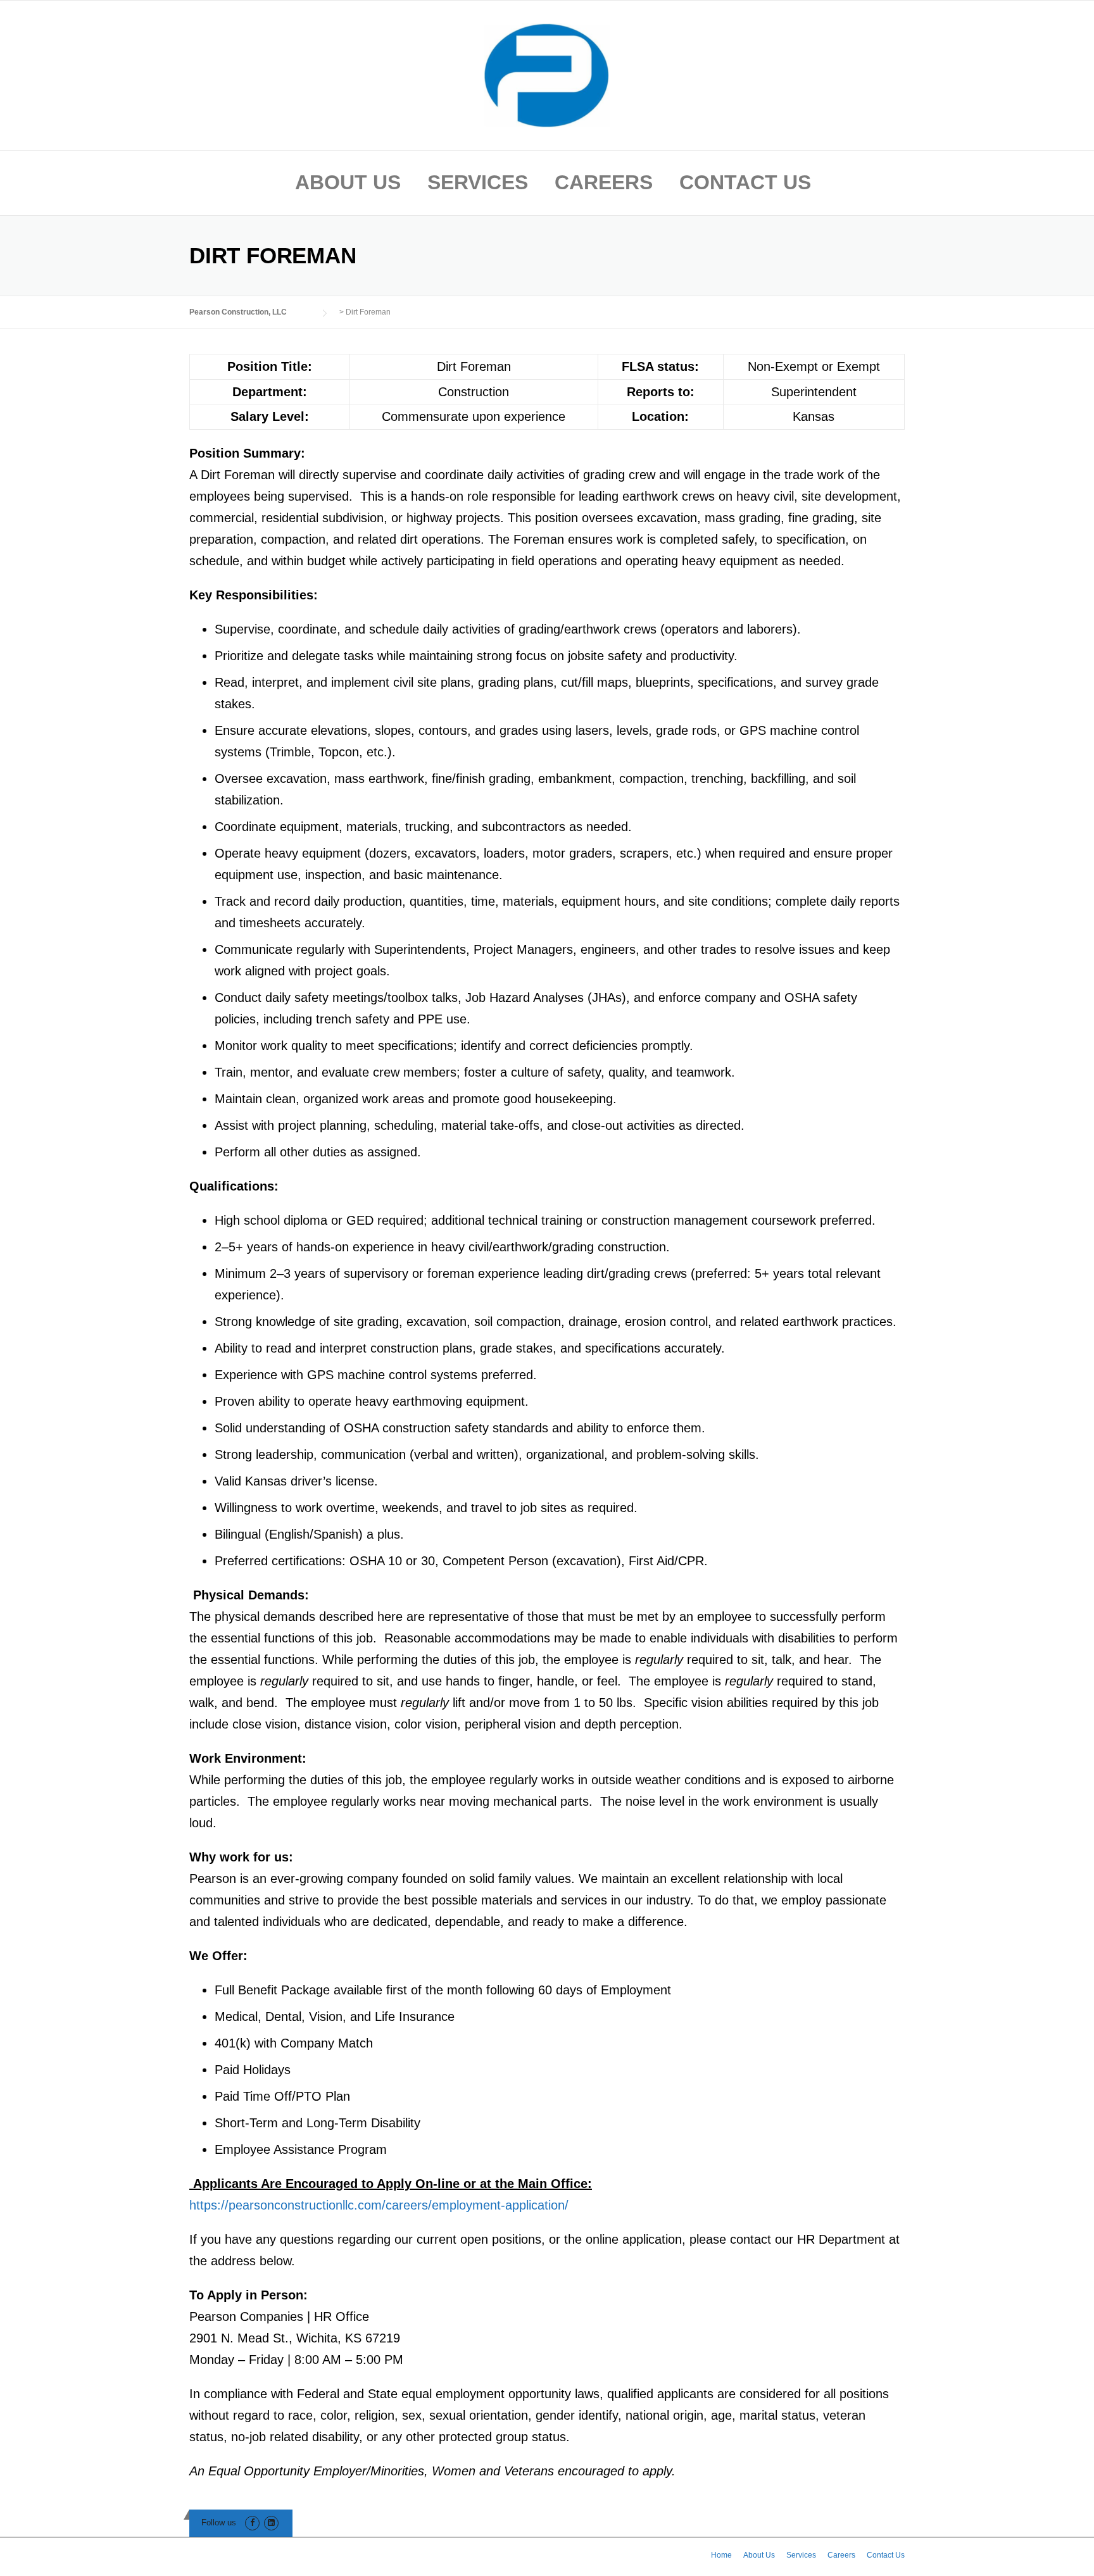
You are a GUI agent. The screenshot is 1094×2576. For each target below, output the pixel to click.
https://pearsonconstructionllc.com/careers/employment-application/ (379, 2205)
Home (721, 2555)
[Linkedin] (271, 2523)
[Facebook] (252, 2523)
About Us (348, 182)
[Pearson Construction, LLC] (547, 74)
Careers (604, 182)
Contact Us (745, 182)
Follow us (219, 2523)
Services (478, 182)
